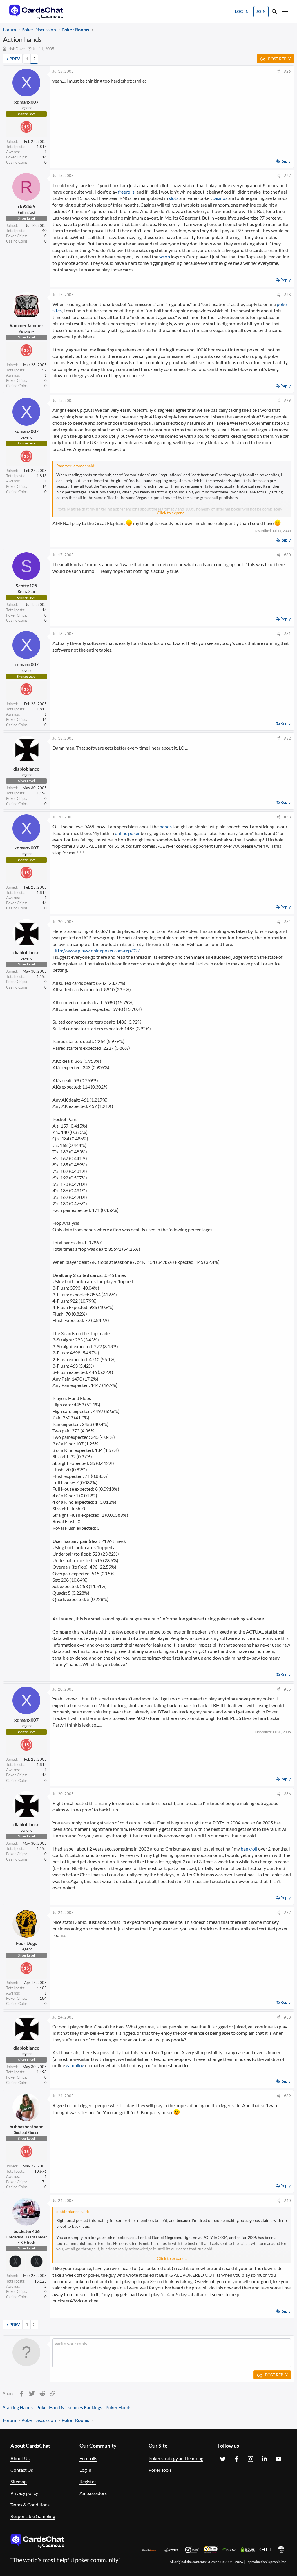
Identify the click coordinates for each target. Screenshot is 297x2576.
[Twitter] (223, 2459)
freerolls (126, 192)
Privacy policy (24, 2493)
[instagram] (251, 2459)
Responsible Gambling (33, 2516)
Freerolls (88, 2458)
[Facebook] (237, 2459)
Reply (286, 161)
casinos (220, 198)
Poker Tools (160, 2470)
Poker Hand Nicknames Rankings (69, 2407)
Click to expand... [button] (172, 513)
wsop (165, 257)
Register (88, 2481)
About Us (20, 2458)
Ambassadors (93, 2493)
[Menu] (285, 12)
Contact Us (22, 2470)
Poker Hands (118, 2407)
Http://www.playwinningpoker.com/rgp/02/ (96, 950)
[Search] (274, 12)
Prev (15, 59)
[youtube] (278, 2459)
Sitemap (19, 2481)
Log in (85, 2470)
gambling (75, 2065)
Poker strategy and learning (176, 2458)
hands (166, 826)
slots (174, 198)
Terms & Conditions (30, 2505)
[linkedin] (265, 2459)
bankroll (249, 1849)
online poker (127, 833)
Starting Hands (18, 2407)
